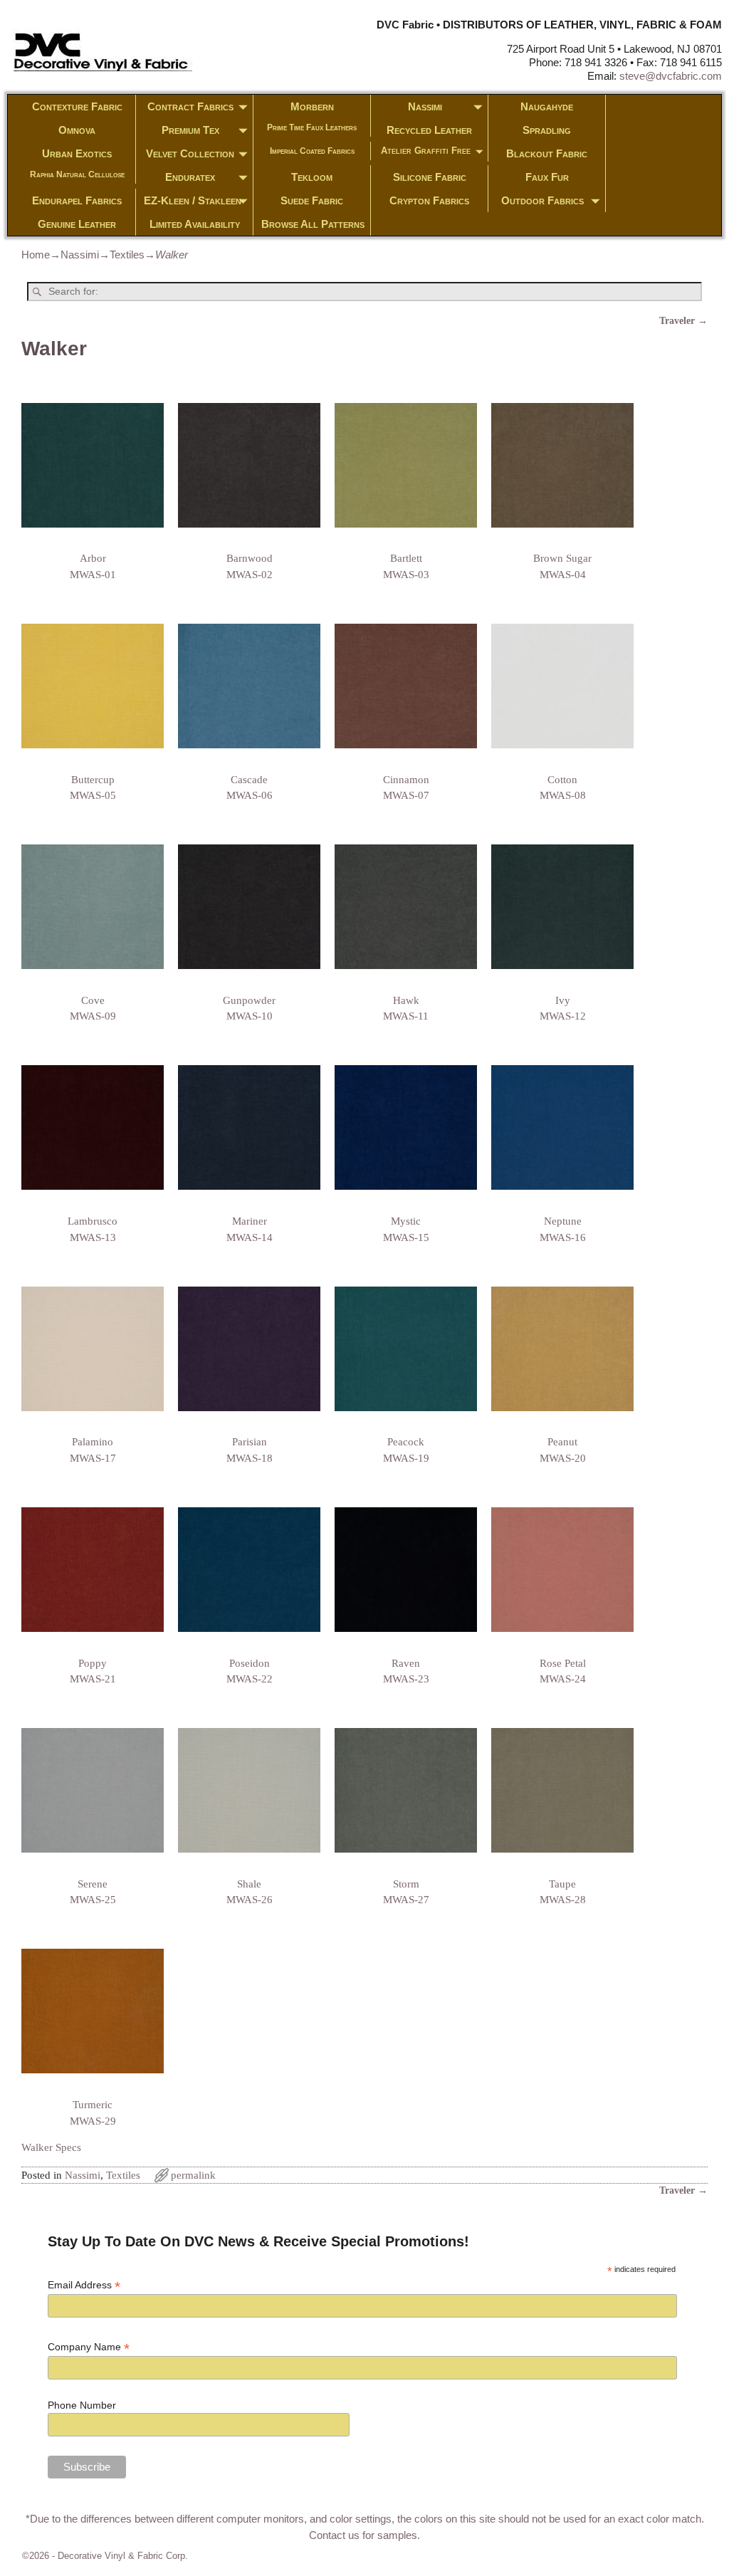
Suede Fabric (312, 200)
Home (36, 255)
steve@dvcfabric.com (671, 76)
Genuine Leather (77, 224)
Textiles (127, 255)
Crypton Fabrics (429, 200)
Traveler (683, 321)
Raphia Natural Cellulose (77, 174)
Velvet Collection (190, 153)
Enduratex (190, 177)
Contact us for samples (363, 2535)
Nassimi (425, 106)
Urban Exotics (77, 153)
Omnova (77, 130)
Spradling (547, 130)
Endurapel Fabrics (77, 200)
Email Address (84, 2285)
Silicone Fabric (430, 177)
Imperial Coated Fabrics (312, 151)
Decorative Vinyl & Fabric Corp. (123, 2556)
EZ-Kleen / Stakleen (193, 200)
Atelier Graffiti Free (426, 151)
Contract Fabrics (190, 106)
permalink (193, 2175)
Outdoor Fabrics (542, 200)
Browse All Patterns (313, 224)
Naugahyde (547, 106)
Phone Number (82, 2405)
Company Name (89, 2347)
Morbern (312, 106)
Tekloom (312, 177)
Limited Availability (195, 224)
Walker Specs (51, 2147)
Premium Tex (190, 130)
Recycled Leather (429, 130)
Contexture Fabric (77, 106)
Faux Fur (547, 177)
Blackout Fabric (547, 153)
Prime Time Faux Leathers (312, 127)
